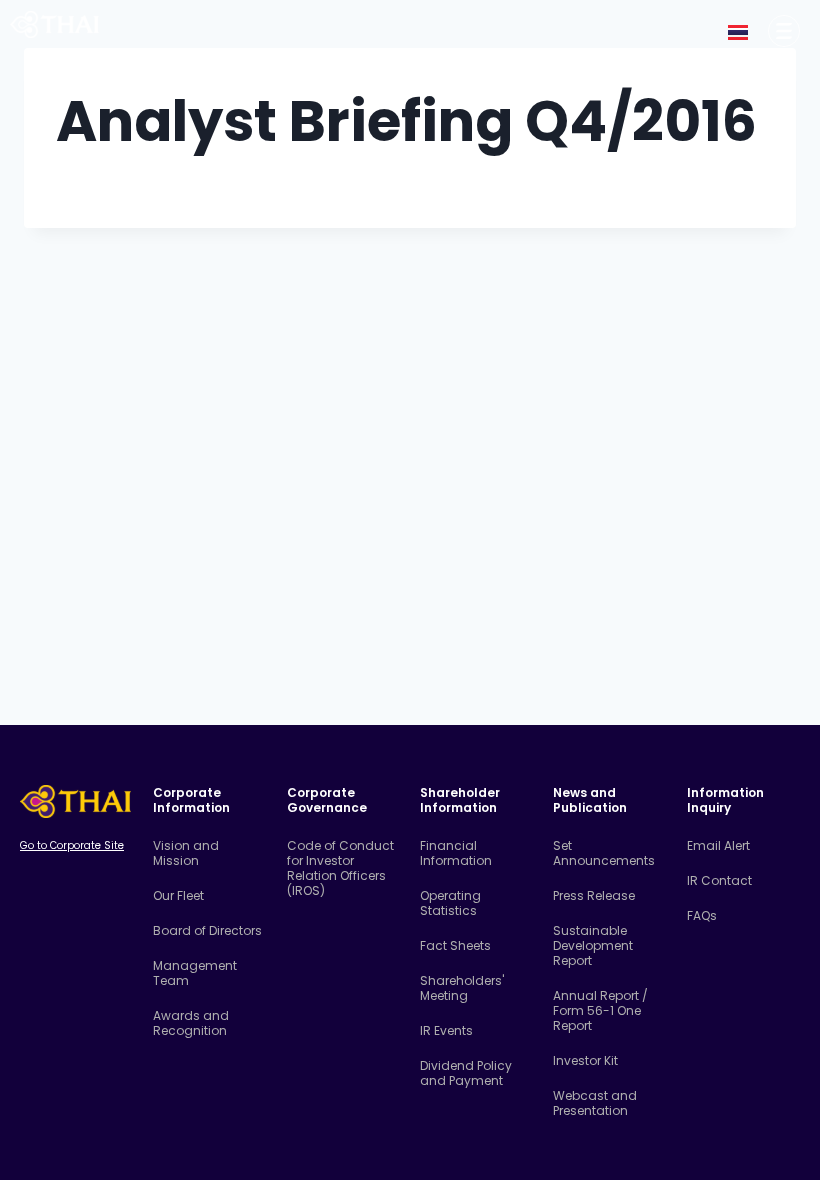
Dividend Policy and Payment (466, 1073)
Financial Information (456, 853)
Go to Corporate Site (72, 845)
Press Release (594, 895)
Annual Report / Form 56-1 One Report (600, 1010)
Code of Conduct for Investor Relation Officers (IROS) (340, 868)
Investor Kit (585, 1060)
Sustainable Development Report (593, 945)
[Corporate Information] (784, 31)
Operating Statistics (450, 903)
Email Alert (718, 845)
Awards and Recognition (191, 1023)
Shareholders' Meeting (462, 988)
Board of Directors (207, 930)
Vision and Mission (186, 853)
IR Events (446, 1030)
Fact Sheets (455, 945)
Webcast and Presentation (595, 1103)
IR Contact (719, 880)
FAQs (702, 915)
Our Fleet (178, 895)
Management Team (195, 973)
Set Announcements (604, 853)
